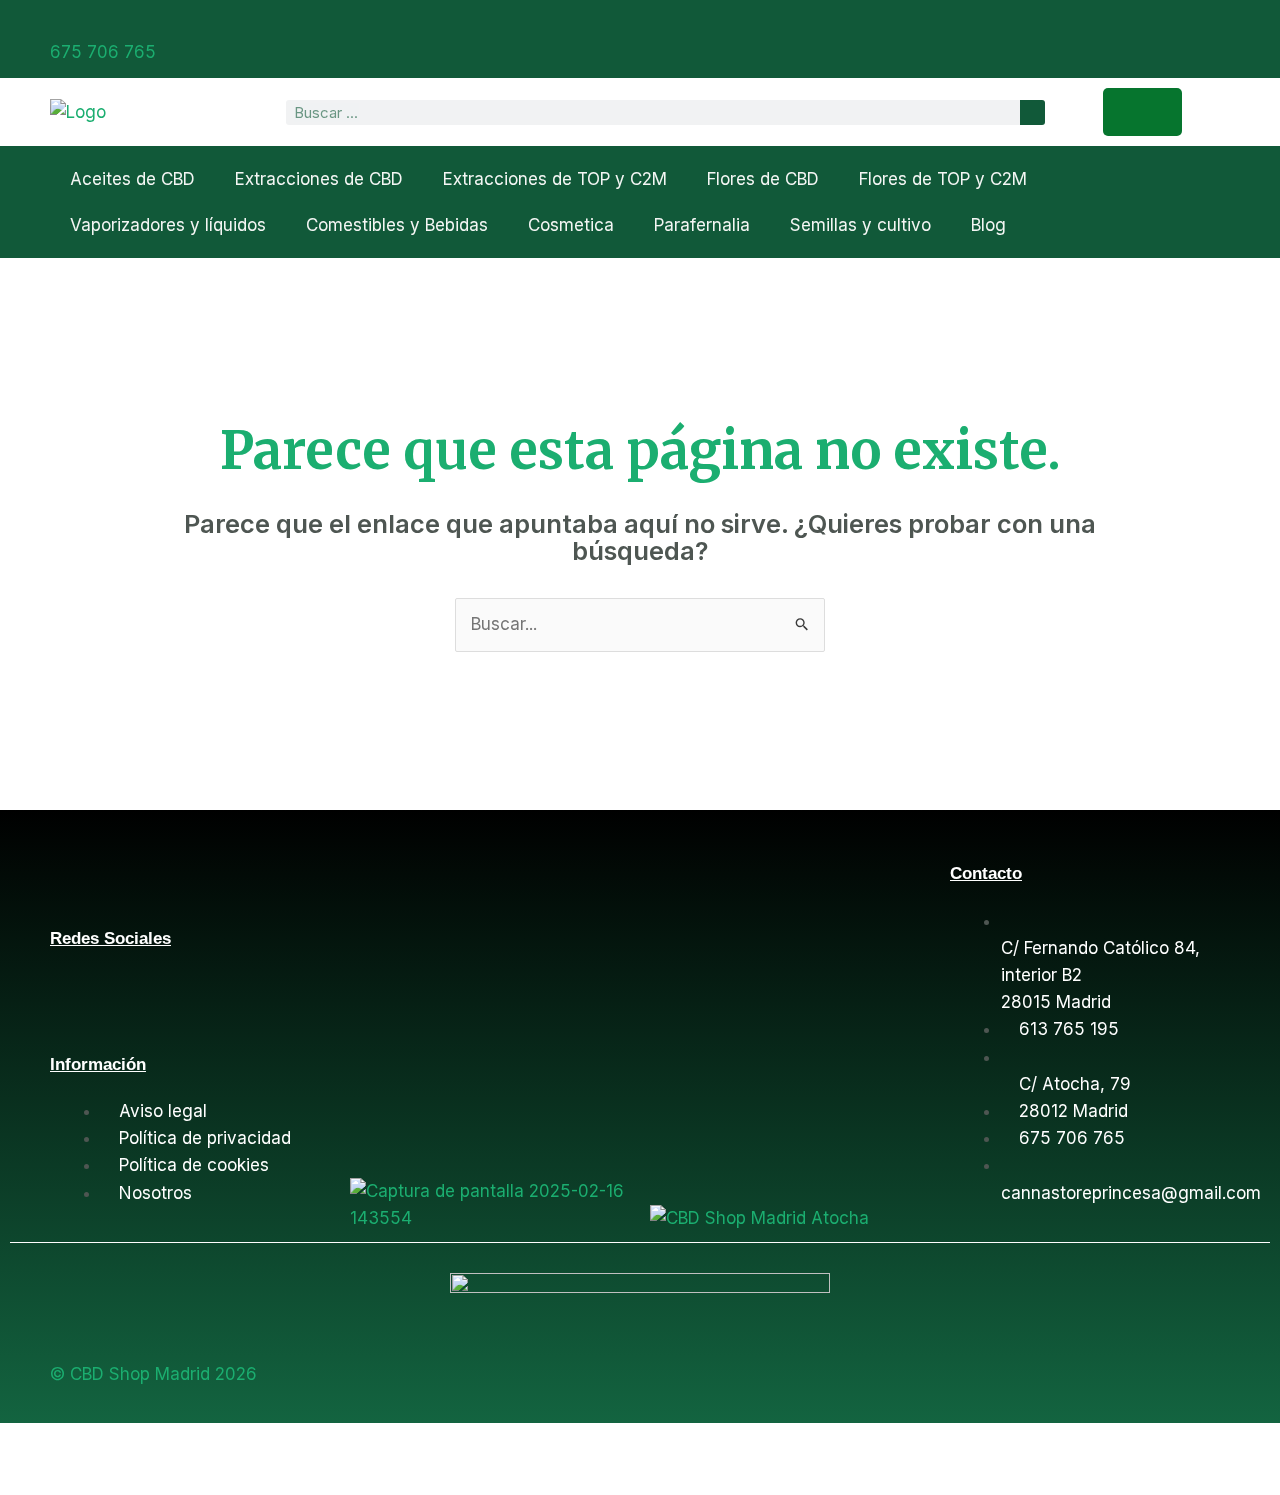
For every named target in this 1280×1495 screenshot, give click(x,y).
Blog (988, 225)
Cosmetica (571, 225)
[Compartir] (180, 1442)
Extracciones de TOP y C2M (555, 179)
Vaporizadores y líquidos (168, 225)
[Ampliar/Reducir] (34, 1442)
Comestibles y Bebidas (397, 225)
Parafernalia (702, 225)
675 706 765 (103, 52)
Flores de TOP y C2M (943, 179)
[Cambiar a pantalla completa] (107, 1442)
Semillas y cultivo (860, 225)
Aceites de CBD (132, 179)
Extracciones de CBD (319, 179)
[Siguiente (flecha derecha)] (107, 1478)
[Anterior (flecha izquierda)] (34, 1478)
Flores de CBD (763, 179)
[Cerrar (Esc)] (253, 1442)
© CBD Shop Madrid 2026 (153, 1374)
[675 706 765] (58, 23)
